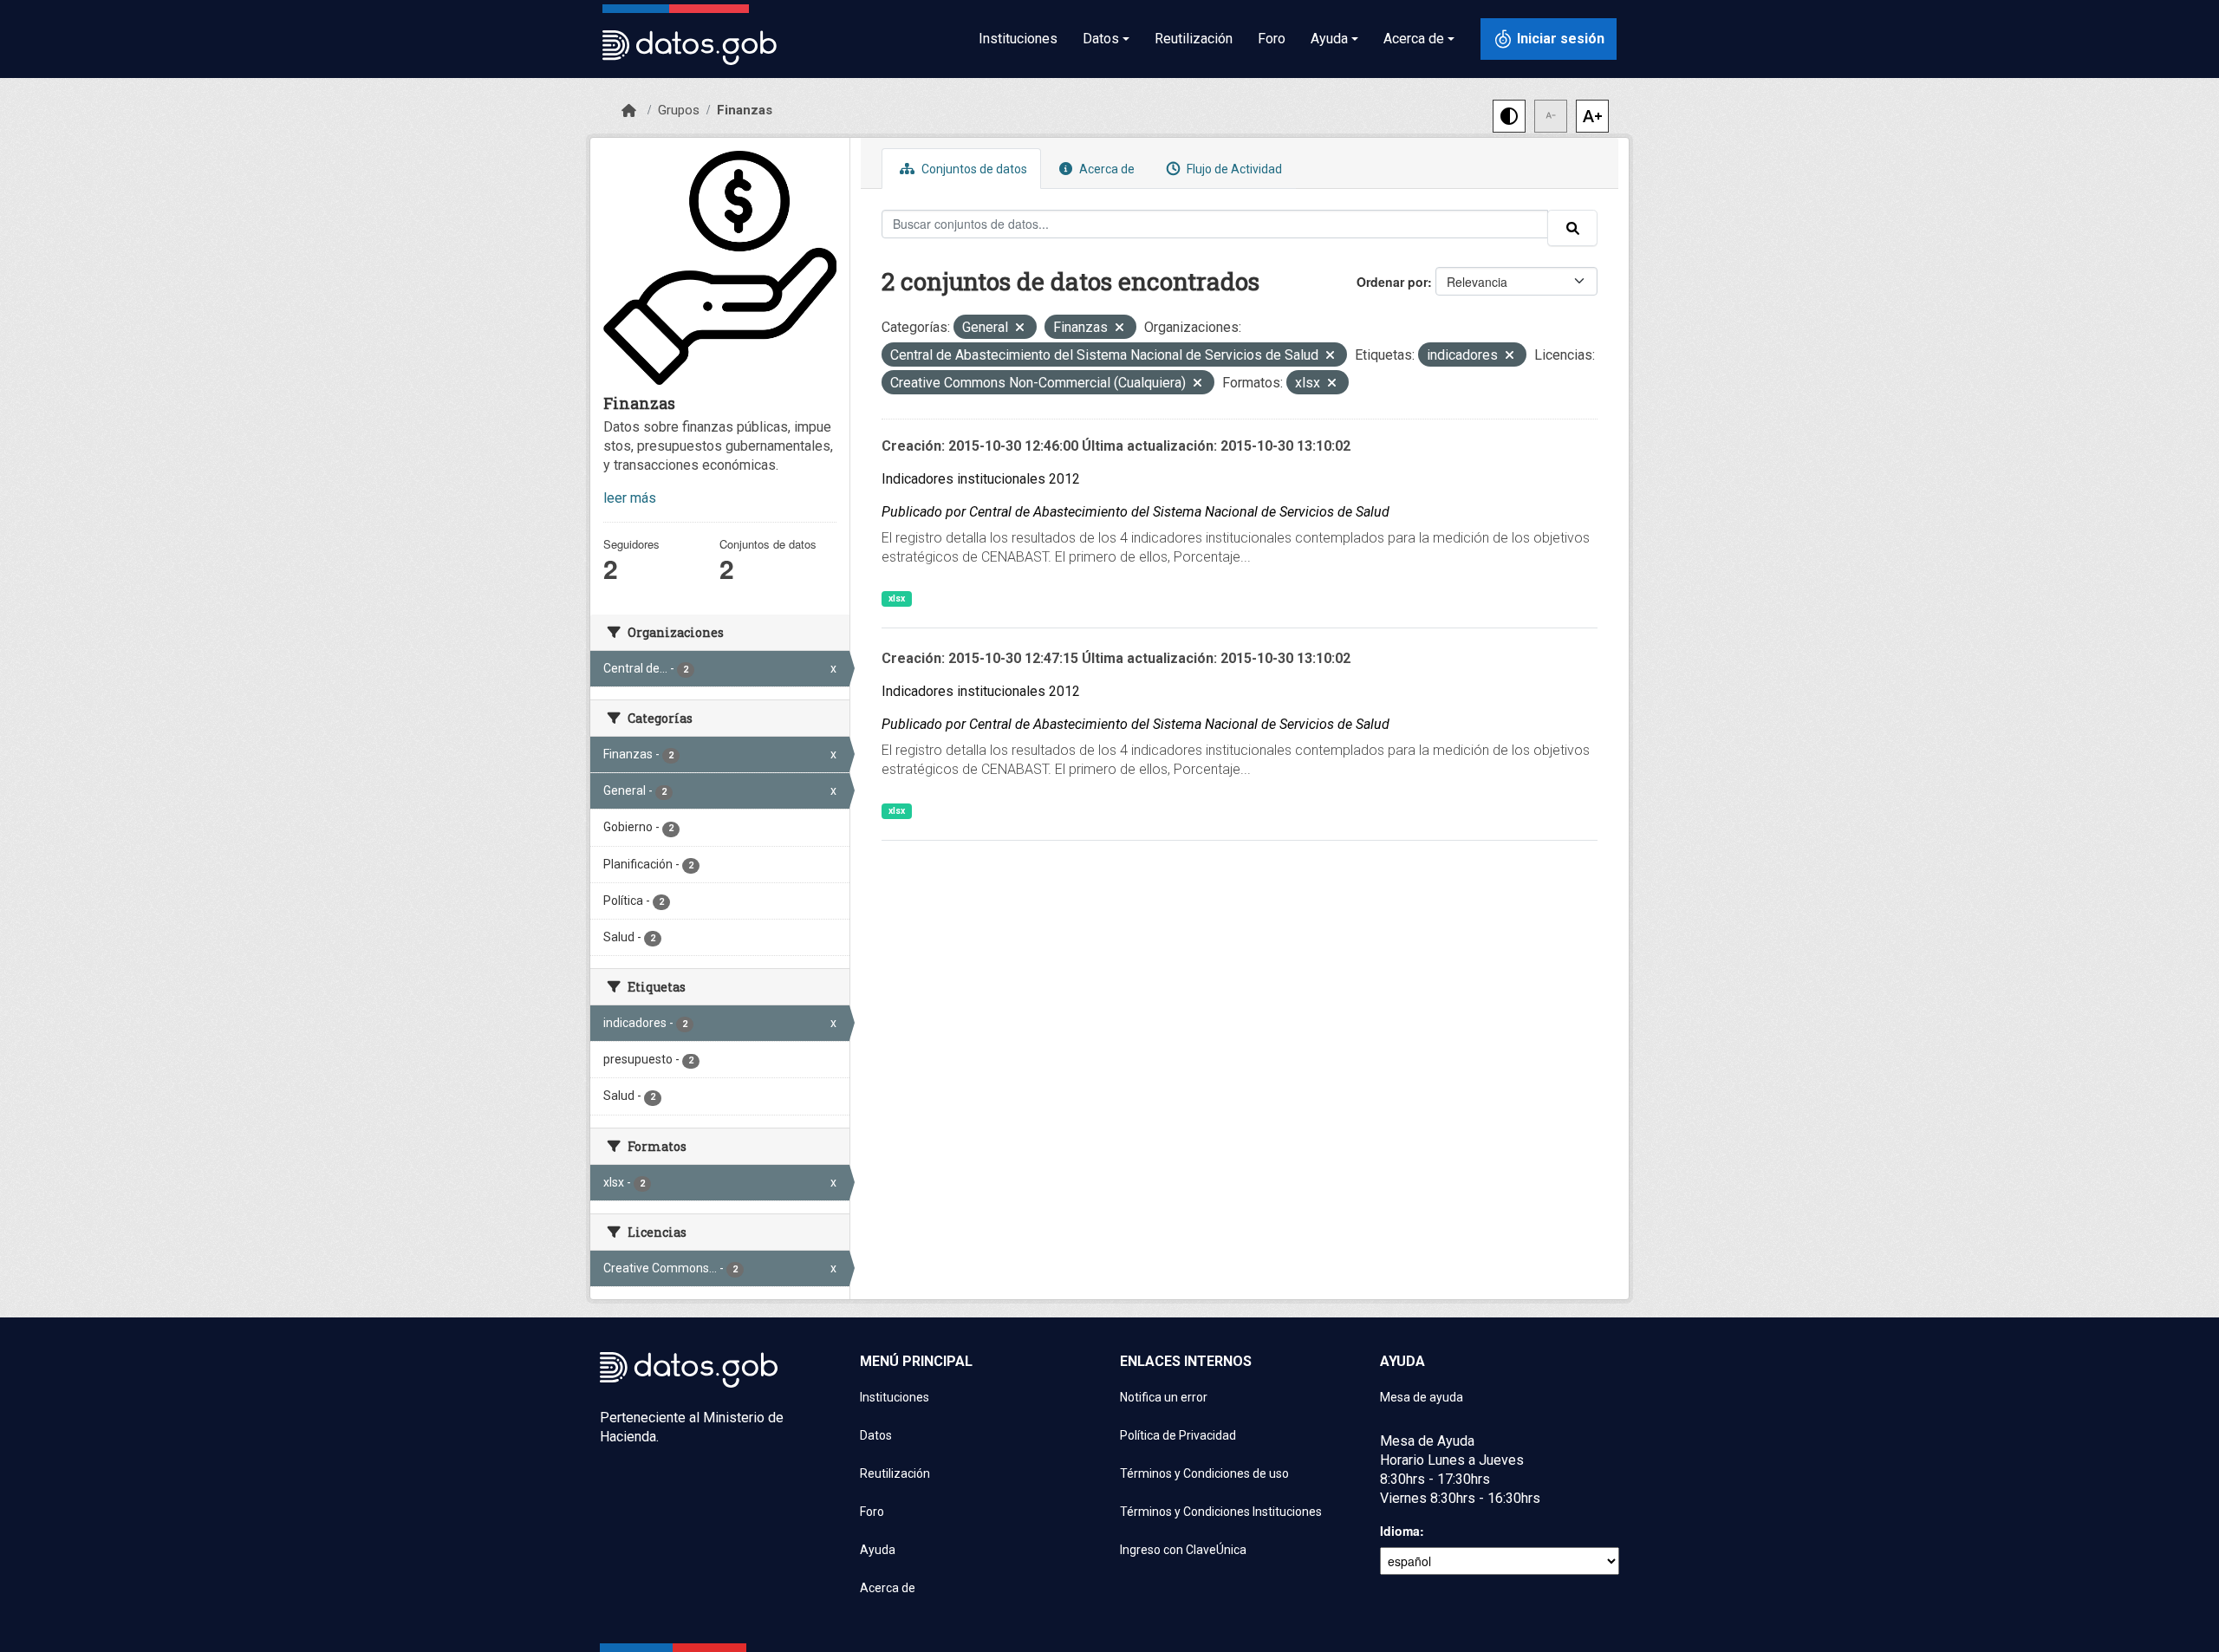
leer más (630, 498)
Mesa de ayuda (1422, 1397)
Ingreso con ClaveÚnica (1183, 1550)
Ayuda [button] (1329, 39)
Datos (876, 1435)
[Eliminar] (1020, 329)
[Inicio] (629, 111)
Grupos (679, 110)
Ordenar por (1392, 282)
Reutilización (1194, 39)
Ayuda (878, 1550)
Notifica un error (1164, 1397)
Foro (1272, 39)
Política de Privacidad (1178, 1435)
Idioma (1400, 1531)
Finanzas (745, 110)
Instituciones (1018, 39)
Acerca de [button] (1414, 39)
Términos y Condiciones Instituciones (1221, 1512)
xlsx (897, 598)
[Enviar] (1572, 228)
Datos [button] (1101, 39)
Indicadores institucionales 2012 (981, 479)
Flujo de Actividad (1233, 169)
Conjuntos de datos (973, 169)
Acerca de (1106, 169)
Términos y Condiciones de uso (1204, 1473)
